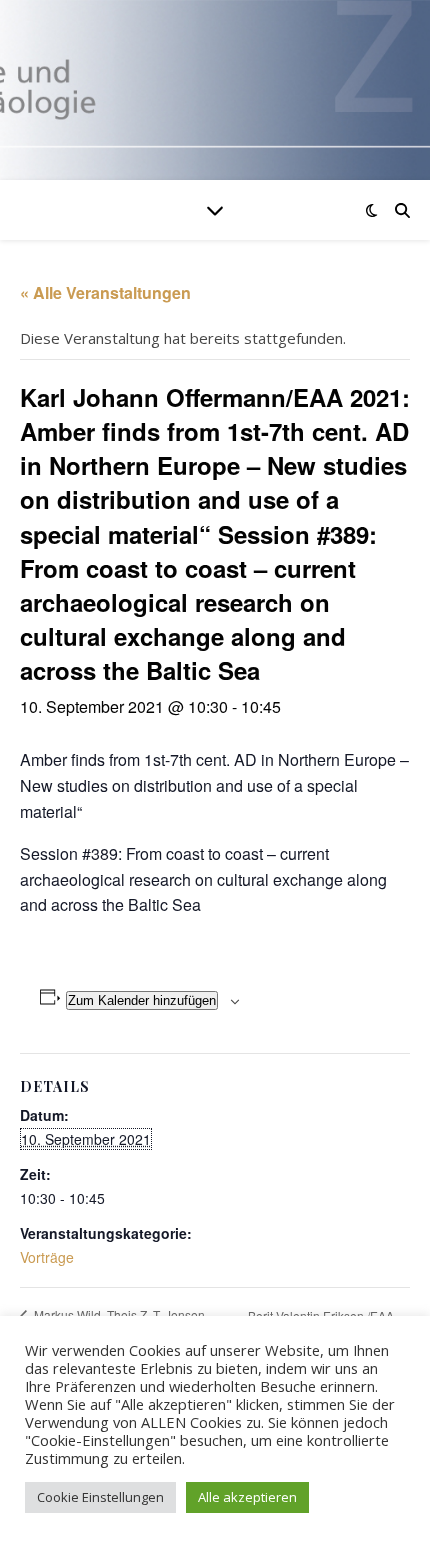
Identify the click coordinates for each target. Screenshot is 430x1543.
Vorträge (47, 1257)
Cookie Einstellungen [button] (100, 1497)
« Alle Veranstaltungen (105, 292)
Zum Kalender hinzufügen (142, 1000)
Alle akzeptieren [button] (247, 1497)
